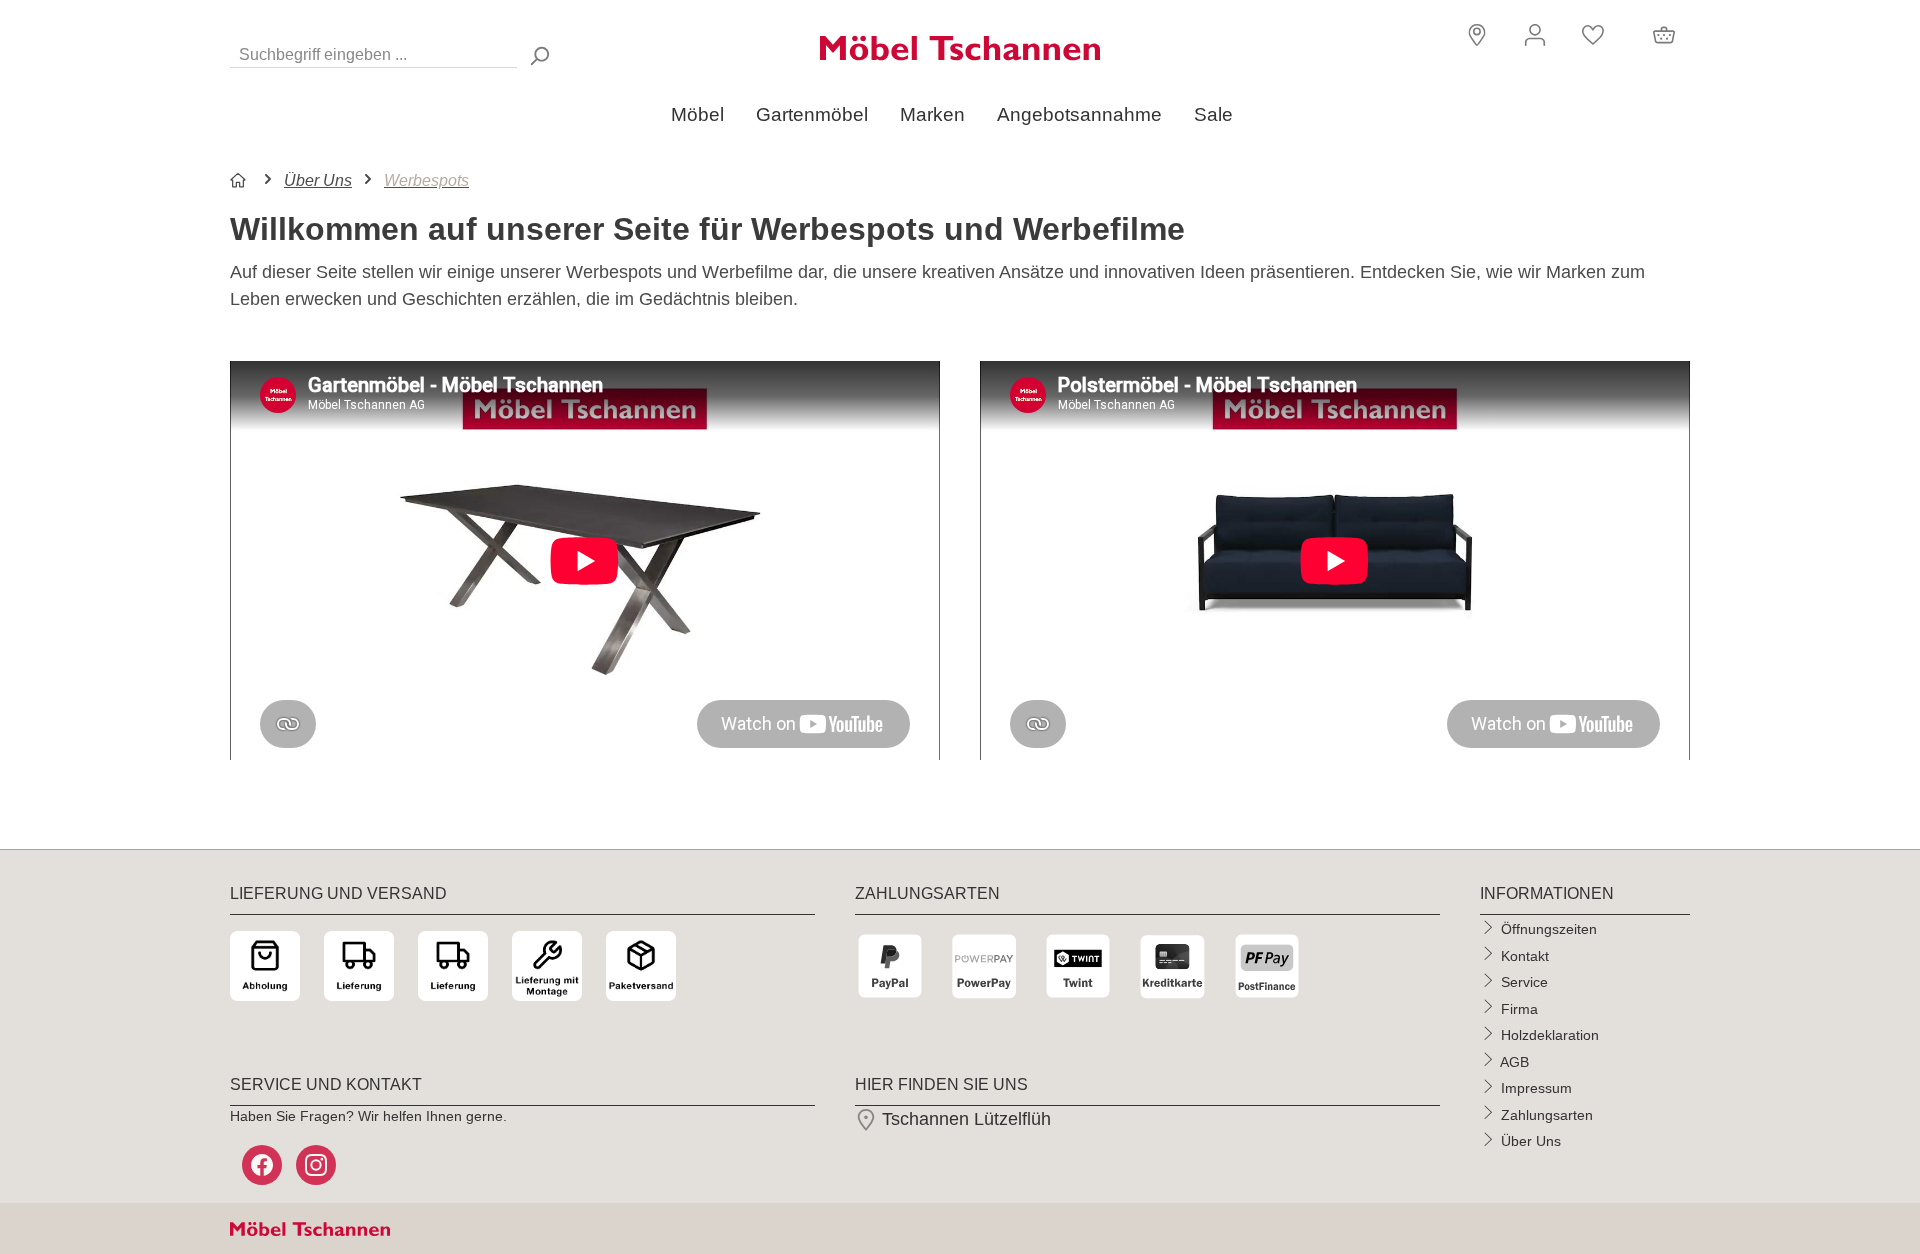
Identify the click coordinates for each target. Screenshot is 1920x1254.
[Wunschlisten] (1593, 35)
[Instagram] (318, 1165)
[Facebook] (264, 1165)
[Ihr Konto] (1535, 35)
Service (1524, 982)
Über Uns (1531, 1141)
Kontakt (1525, 955)
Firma (1519, 1008)
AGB (1514, 1061)
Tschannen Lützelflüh (964, 1119)
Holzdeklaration (1550, 1035)
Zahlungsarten (1547, 1114)
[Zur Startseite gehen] (960, 48)
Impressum (1536, 1088)
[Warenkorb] (1664, 35)
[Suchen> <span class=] (539, 55)
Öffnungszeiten (1549, 929)
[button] (1474, 33)
